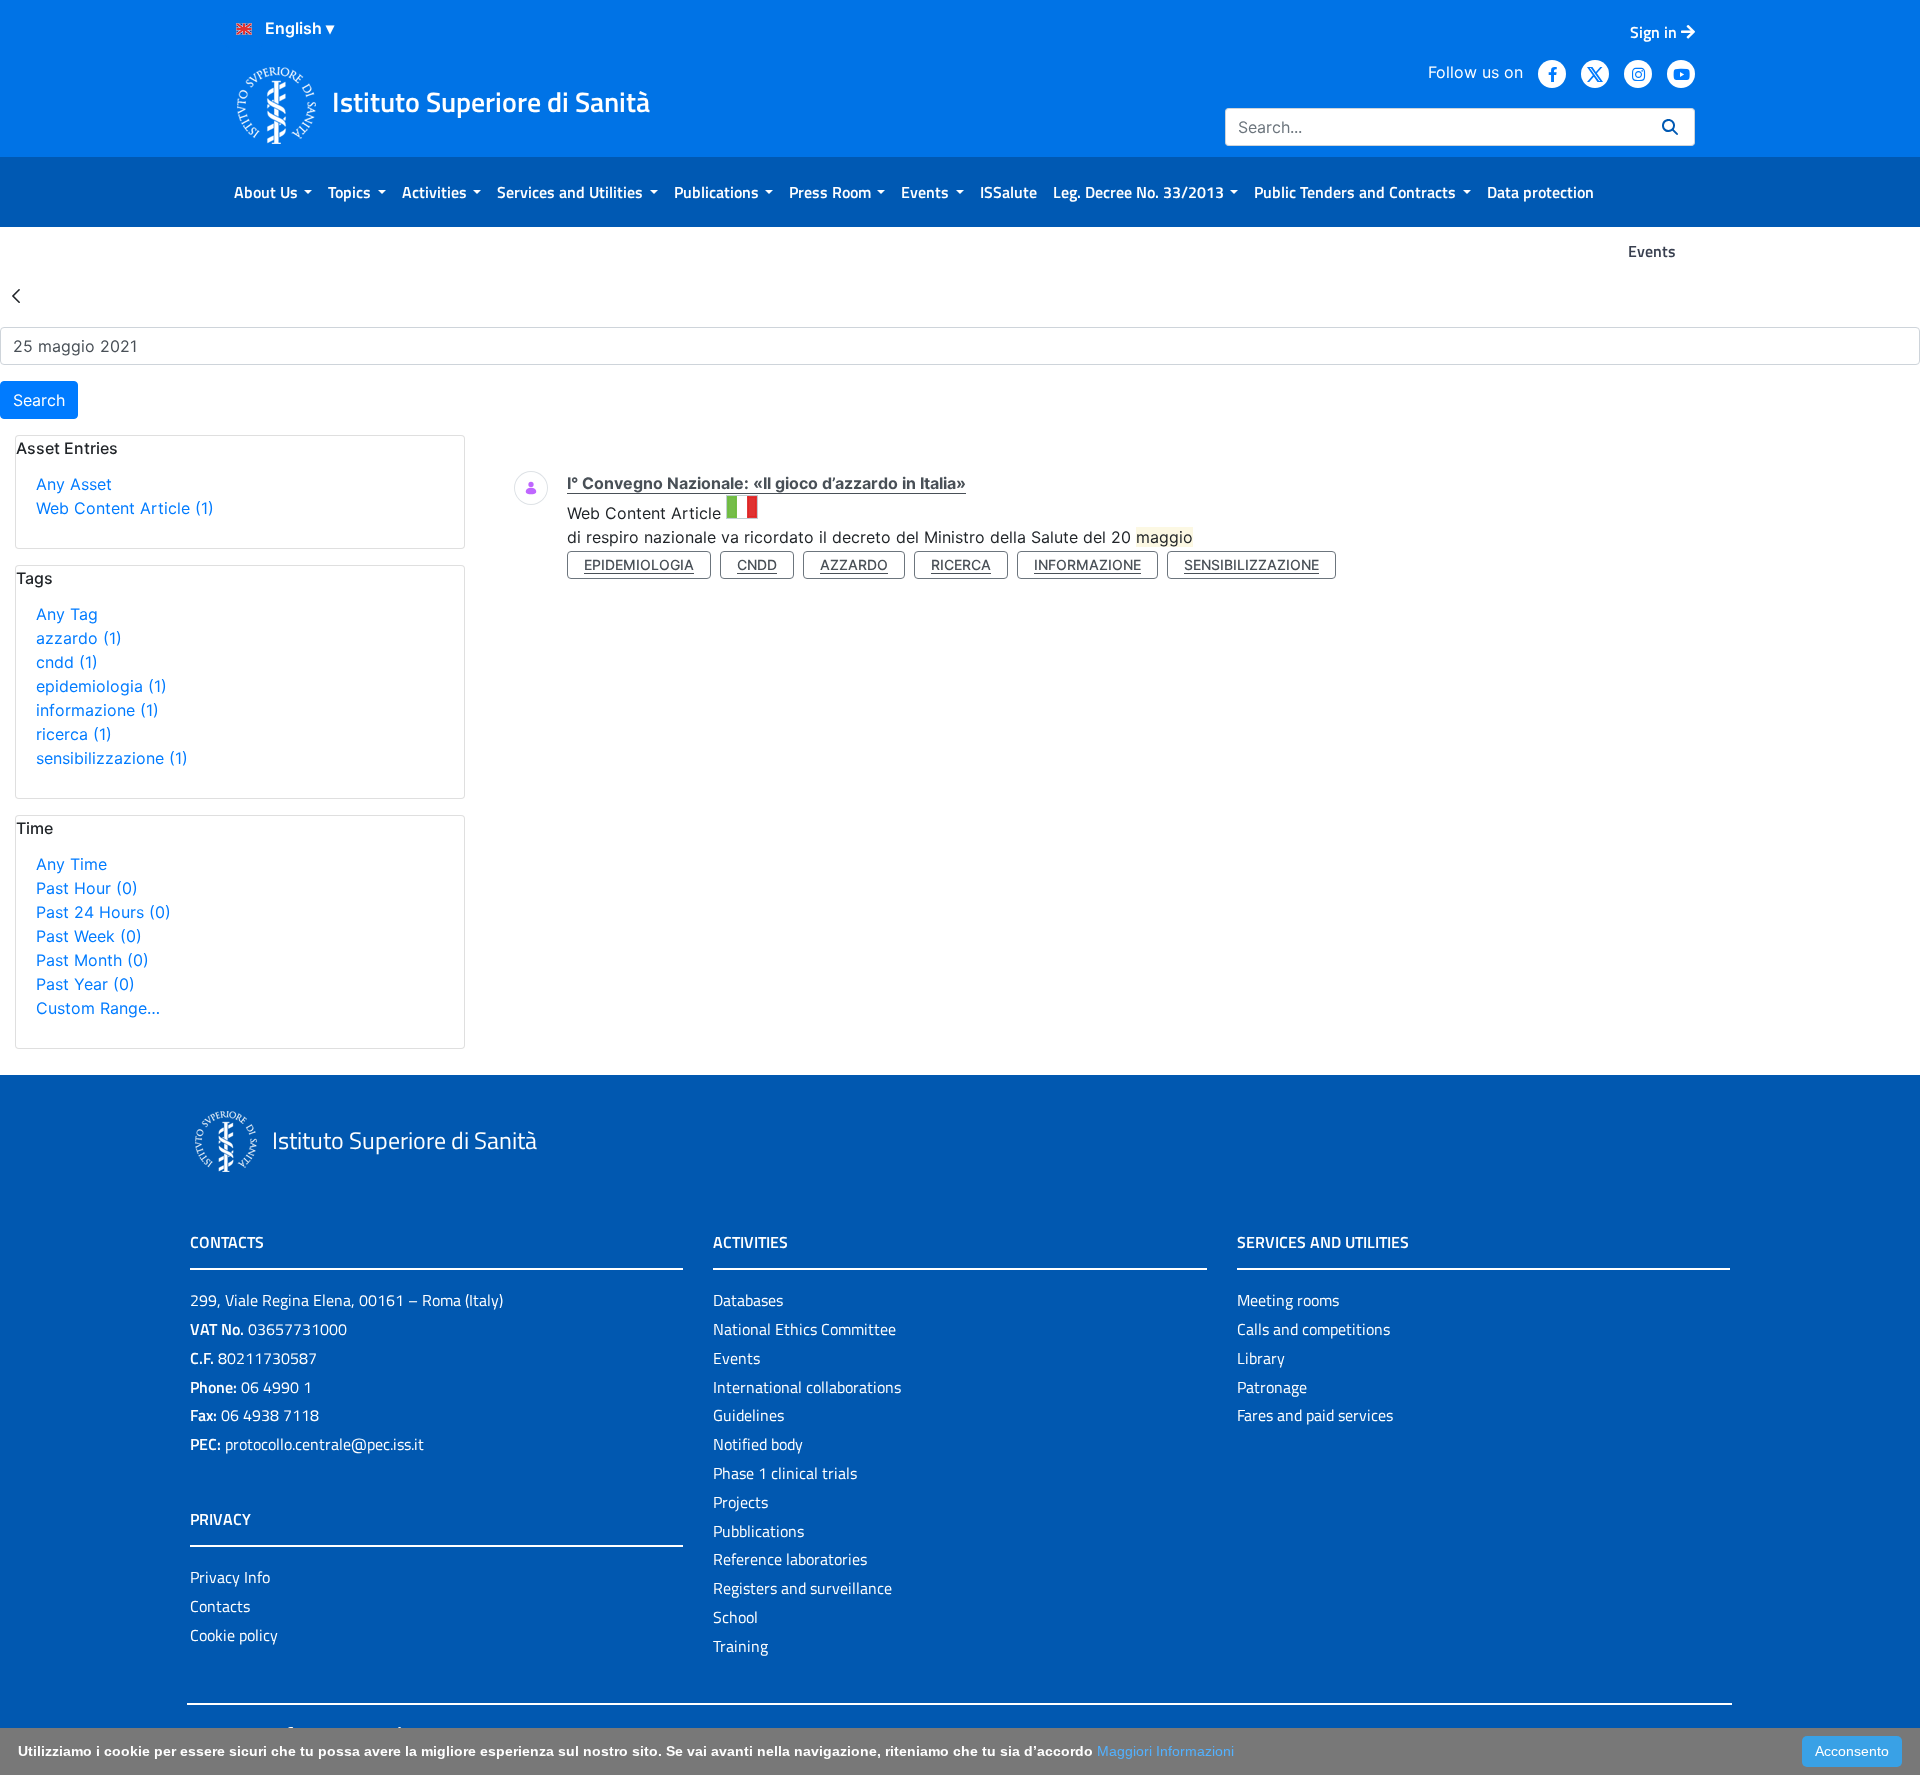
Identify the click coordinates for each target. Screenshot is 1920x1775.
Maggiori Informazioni (1165, 1751)
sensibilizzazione (112, 758)
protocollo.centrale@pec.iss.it (324, 1444)
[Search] (1670, 127)
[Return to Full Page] (16, 295)
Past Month (92, 960)
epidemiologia (101, 686)
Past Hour (87, 888)
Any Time (71, 864)
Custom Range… (98, 1008)
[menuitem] (273, 192)
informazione (97, 710)
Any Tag (67, 614)
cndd (67, 662)
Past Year (85, 984)
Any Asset (74, 484)
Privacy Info (230, 1577)
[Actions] (244, 29)
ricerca (74, 734)
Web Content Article (125, 508)
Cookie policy (234, 1635)
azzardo (79, 638)
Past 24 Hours (103, 912)
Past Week (89, 936)
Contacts (220, 1606)
